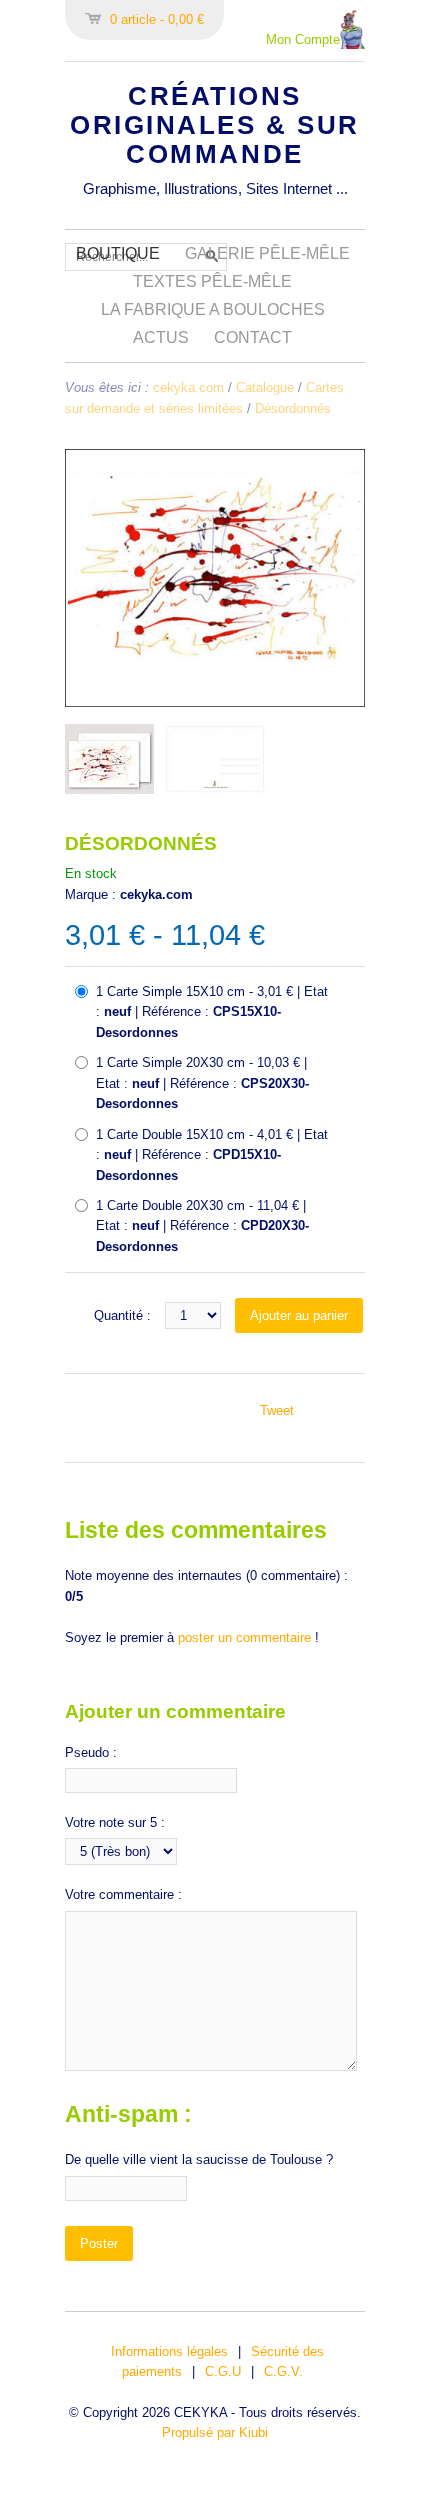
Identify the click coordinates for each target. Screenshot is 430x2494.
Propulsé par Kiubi (215, 2432)
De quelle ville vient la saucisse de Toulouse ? (199, 2159)
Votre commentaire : (123, 1894)
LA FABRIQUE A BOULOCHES (213, 309)
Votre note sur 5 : (115, 1822)
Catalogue (265, 387)
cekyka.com (188, 387)
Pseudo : (91, 1752)
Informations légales (169, 2351)
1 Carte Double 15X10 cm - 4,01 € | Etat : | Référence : (212, 1155)
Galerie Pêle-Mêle (267, 253)
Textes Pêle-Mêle (212, 281)
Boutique (118, 253)
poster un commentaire (244, 1637)
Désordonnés (293, 408)
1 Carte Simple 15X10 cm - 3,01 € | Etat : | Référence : (212, 1012)
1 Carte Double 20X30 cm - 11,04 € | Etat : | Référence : (202, 1226)
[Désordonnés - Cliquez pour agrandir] (215, 702)
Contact (253, 337)
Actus (161, 337)
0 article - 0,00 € (157, 19)
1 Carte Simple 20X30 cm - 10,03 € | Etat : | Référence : (202, 1083)
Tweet (277, 1410)
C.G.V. (283, 2371)
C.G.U (223, 2371)
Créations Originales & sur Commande (215, 125)
